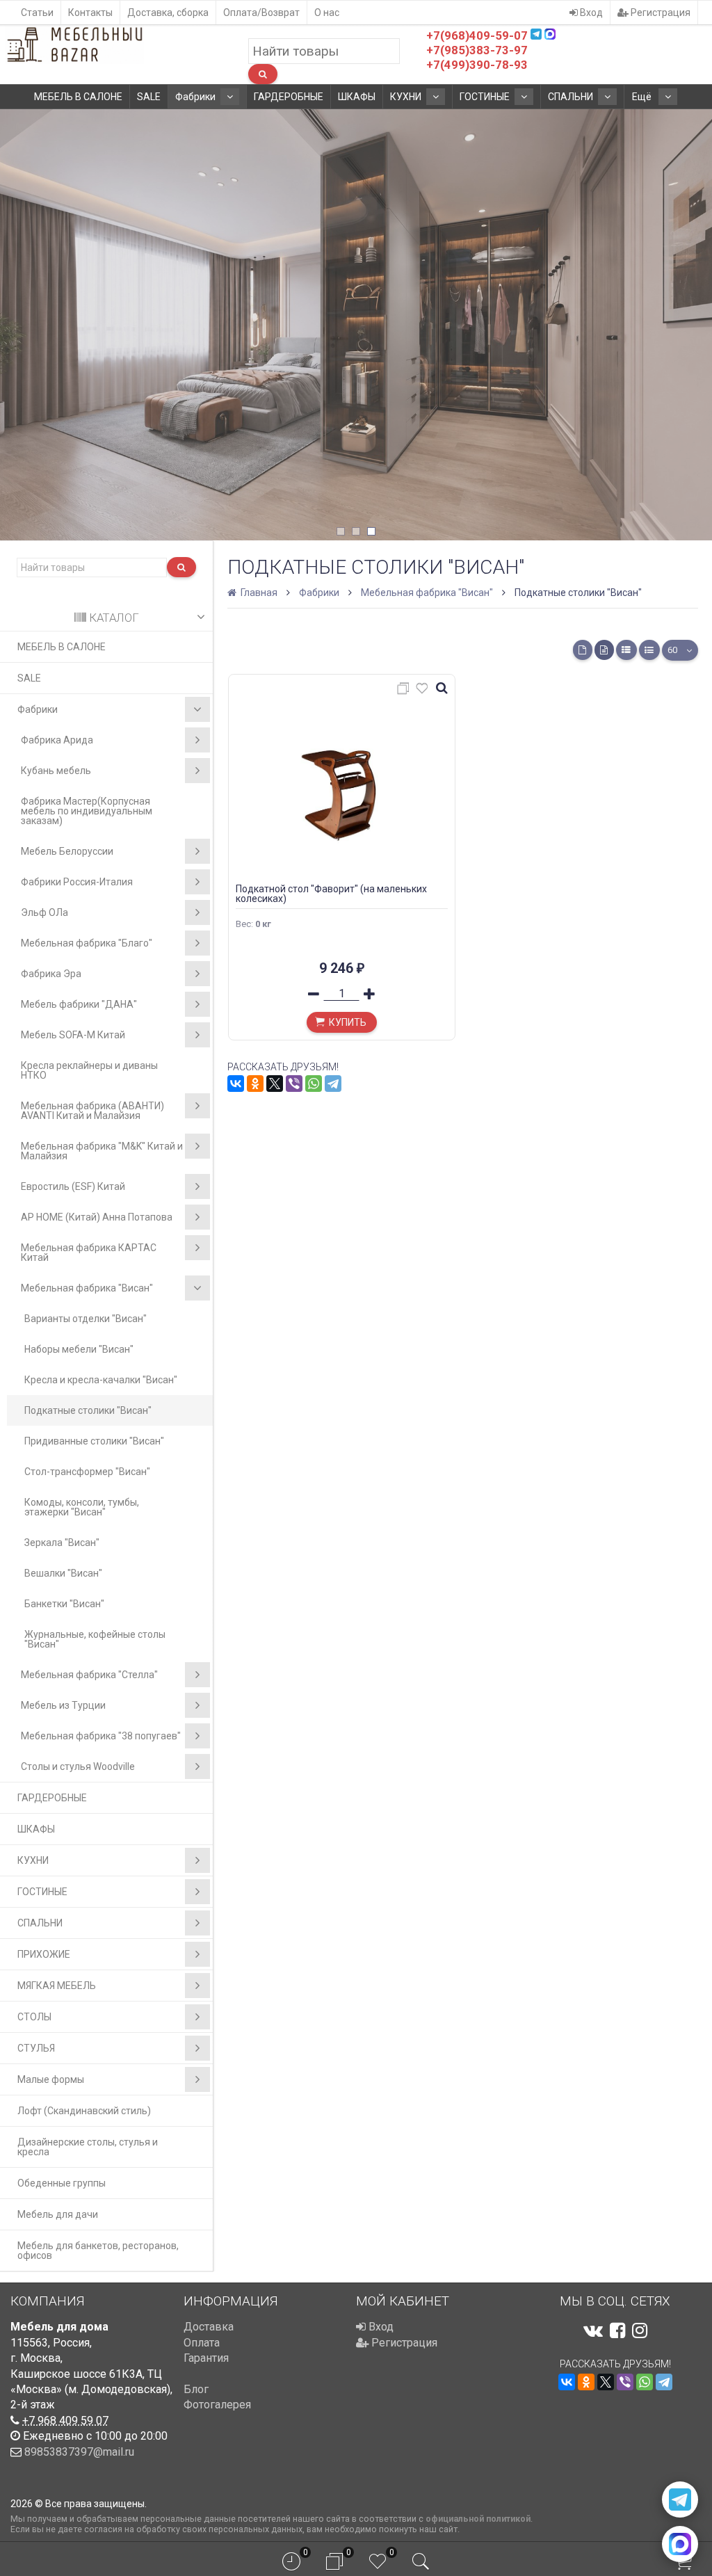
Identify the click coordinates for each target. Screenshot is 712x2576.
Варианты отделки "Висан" (86, 1319)
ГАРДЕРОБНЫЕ (289, 97)
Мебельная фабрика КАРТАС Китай (89, 1253)
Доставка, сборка (168, 13)
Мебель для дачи (58, 2214)
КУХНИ (406, 97)
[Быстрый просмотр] (442, 689)
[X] (275, 1084)
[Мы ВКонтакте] (593, 2331)
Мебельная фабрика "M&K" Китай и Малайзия (102, 1151)
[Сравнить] (405, 691)
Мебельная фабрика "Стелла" (89, 1675)
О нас (327, 13)
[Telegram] (333, 1084)
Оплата (202, 2343)
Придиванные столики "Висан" (94, 1441)
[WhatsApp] (314, 1084)
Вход (590, 13)
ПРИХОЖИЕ (44, 1954)
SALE (149, 97)
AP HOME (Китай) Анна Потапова (97, 1217)
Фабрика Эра (51, 974)
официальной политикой (478, 2519)
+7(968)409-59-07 (477, 35)
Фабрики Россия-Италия (77, 882)
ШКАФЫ (357, 97)
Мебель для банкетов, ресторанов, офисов (98, 2251)
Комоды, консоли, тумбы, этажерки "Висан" (82, 1507)
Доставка (209, 2327)
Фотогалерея (217, 2405)
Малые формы (51, 2079)
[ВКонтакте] (236, 1084)
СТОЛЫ (34, 2017)
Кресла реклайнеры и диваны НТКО (89, 1070)
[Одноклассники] (255, 1084)
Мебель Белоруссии (67, 851)
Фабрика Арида (57, 740)
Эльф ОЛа (44, 912)
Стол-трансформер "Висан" (87, 1472)
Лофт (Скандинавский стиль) (84, 2111)
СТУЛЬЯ (36, 2048)
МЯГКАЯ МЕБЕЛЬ (57, 1986)
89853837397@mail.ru (79, 2452)
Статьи (37, 13)
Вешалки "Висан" (63, 1573)
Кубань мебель (56, 771)
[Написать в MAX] (680, 2544)
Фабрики (195, 97)
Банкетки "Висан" (64, 1604)
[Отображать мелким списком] (649, 650)
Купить (348, 1022)
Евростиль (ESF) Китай (73, 1186)
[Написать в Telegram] (680, 2499)
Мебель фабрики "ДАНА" (79, 1004)
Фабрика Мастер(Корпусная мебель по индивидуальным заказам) (87, 811)
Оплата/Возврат (261, 13)
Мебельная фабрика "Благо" (87, 943)
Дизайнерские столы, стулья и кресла (88, 2147)
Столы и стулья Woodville (78, 1766)
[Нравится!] (422, 691)
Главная (258, 593)
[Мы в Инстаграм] (640, 2331)
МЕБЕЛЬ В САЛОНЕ (78, 97)
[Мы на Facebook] (617, 2331)
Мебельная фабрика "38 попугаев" (101, 1736)
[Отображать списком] (626, 650)
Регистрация (660, 13)
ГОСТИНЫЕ (485, 97)
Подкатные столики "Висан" (88, 1410)
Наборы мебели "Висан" (79, 1349)
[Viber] (294, 1084)
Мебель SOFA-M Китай (73, 1035)
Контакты (90, 13)
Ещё (643, 97)
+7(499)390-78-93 (477, 65)
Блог (196, 2389)
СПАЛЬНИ (571, 97)
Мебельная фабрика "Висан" (87, 1288)
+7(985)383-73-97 (477, 50)
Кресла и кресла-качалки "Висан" (101, 1380)
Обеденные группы (62, 2183)
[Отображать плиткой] (583, 650)
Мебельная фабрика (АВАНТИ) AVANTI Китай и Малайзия (92, 1111)
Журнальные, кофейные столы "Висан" (95, 1639)
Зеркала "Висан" (62, 1543)
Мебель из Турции (63, 1705)
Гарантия (206, 2358)
